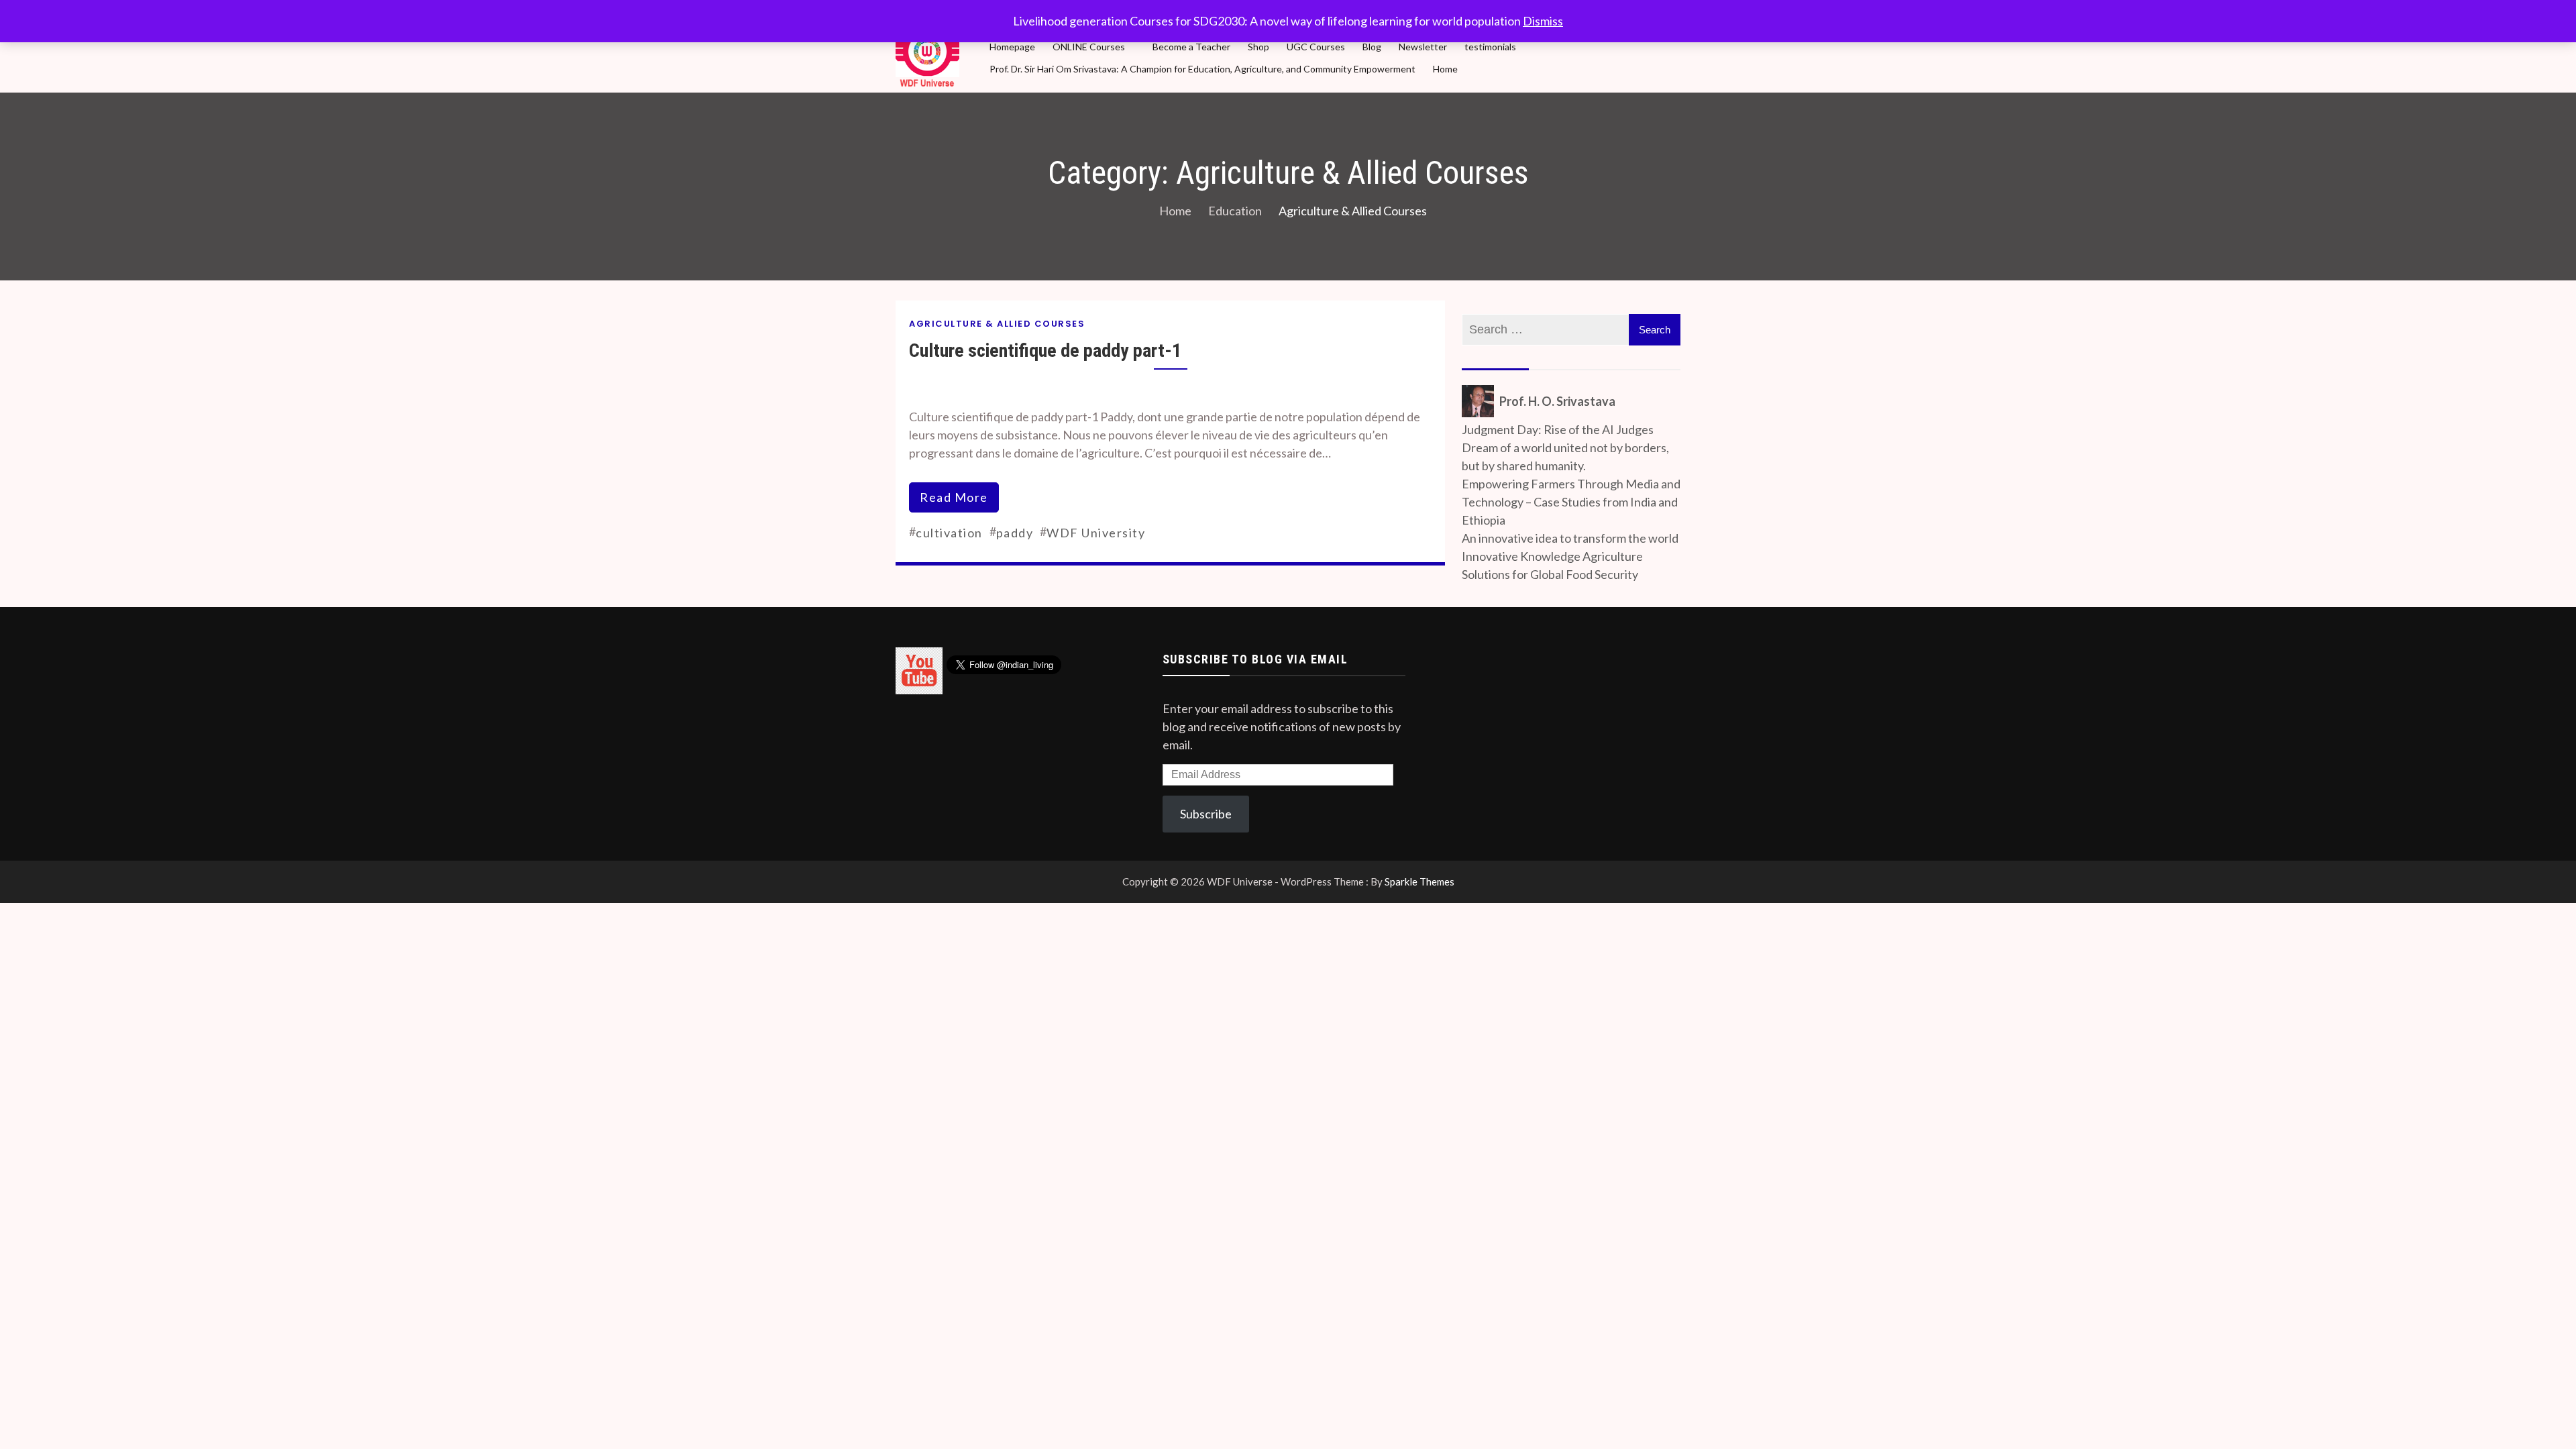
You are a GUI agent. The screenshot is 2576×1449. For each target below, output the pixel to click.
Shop (1258, 47)
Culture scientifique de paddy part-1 (1045, 351)
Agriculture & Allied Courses (997, 324)
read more (954, 497)
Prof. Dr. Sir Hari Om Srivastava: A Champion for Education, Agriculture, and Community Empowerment (1202, 69)
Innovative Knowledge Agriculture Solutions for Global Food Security (1552, 565)
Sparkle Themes (1419, 881)
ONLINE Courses (1089, 47)
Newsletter (1423, 47)
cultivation (949, 533)
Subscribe (1206, 814)
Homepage (1012, 47)
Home (1445, 69)
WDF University (1096, 533)
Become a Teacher (1191, 47)
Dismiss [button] (1543, 21)
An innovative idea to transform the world (1570, 538)
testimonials (1490, 47)
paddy (1015, 533)
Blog (1372, 47)
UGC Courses (1316, 47)
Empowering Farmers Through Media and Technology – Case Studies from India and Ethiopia (1571, 502)
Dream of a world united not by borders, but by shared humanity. (1565, 457)
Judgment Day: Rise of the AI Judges (1558, 429)
